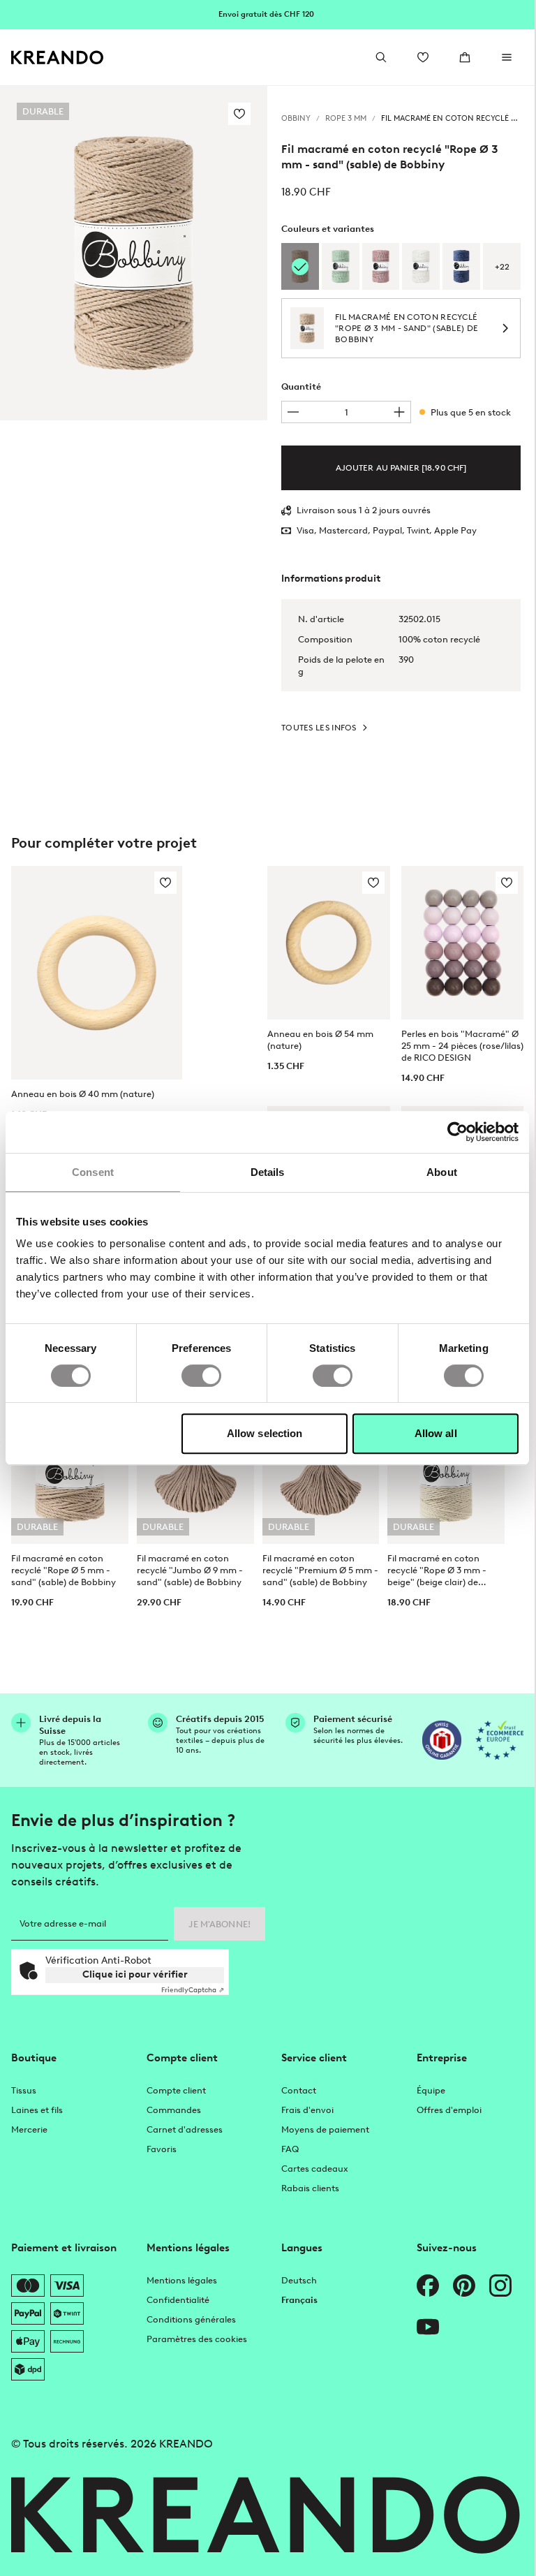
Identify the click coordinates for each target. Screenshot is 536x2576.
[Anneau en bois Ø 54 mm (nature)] (329, 942)
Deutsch (299, 2280)
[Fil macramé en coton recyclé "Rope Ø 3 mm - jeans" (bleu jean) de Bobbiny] (461, 266)
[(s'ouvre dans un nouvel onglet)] (442, 1740)
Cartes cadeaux (315, 2169)
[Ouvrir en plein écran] (134, 253)
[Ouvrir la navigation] (507, 57)
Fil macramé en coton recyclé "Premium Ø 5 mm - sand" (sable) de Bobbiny (320, 1570)
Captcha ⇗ (193, 1990)
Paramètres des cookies (197, 2339)
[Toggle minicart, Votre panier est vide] (465, 57)
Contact (299, 2090)
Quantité (301, 387)
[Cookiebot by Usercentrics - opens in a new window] (457, 1132)
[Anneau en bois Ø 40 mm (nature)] (97, 973)
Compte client (176, 2090)
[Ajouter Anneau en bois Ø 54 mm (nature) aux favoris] (373, 883)
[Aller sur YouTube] (428, 2327)
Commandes (174, 2110)
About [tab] (442, 1172)
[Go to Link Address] (267, 14)
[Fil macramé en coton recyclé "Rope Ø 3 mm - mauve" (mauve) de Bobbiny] (381, 266)
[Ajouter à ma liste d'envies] (239, 114)
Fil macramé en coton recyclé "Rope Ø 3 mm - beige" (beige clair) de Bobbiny (437, 1570)
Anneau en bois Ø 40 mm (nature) (83, 1094)
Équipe (431, 2090)
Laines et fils (37, 2110)
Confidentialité (178, 2300)
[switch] (201, 1376)
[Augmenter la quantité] (399, 412)
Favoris (162, 2149)
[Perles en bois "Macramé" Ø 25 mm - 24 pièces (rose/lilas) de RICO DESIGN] (463, 942)
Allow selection (265, 1433)
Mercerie (29, 2129)
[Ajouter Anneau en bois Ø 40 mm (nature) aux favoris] (165, 883)
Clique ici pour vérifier (135, 1974)
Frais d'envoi (307, 2110)
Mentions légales (182, 2280)
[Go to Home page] (58, 58)
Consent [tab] (93, 1172)
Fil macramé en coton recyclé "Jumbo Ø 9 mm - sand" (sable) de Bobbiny (190, 1570)
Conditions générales (191, 2319)
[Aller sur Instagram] (500, 2286)
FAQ (290, 2149)
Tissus (24, 2090)
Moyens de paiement (325, 2129)
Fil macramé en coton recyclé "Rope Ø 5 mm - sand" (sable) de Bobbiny (64, 1570)
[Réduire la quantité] (293, 412)
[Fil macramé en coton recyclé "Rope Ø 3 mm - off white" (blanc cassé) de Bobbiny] (421, 266)
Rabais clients (310, 2188)
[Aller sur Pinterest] (464, 2286)
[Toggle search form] (381, 57)
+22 (502, 267)
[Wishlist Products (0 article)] (423, 57)
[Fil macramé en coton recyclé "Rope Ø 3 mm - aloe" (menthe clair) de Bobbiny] (341, 266)
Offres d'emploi (449, 2110)
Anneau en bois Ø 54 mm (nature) (320, 1040)
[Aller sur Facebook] (428, 2286)
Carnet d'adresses (185, 2129)
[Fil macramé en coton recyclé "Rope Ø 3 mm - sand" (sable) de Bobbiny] (300, 266)
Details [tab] (268, 1172)
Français (299, 2300)
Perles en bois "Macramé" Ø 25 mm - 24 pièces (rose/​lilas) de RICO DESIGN (462, 1046)
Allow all (436, 1433)
